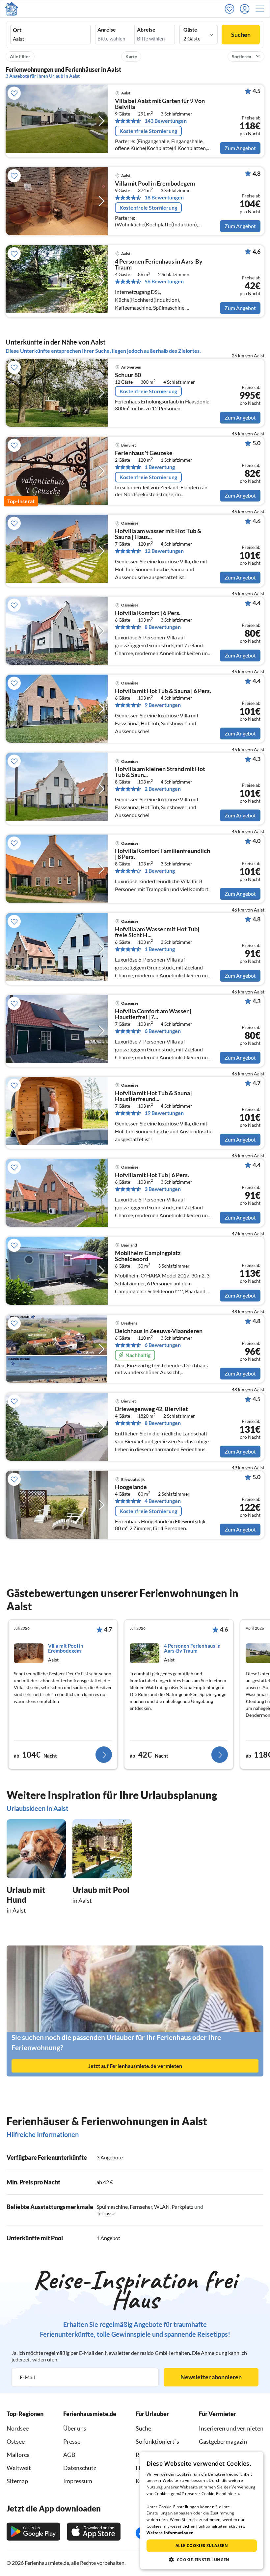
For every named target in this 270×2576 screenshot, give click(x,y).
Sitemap (17, 2481)
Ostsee (16, 2441)
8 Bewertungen (163, 627)
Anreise (107, 30)
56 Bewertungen (164, 281)
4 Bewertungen (163, 1501)
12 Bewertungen (164, 551)
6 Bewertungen (163, 1031)
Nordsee (18, 2428)
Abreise (146, 30)
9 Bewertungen (163, 705)
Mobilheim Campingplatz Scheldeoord (148, 1256)
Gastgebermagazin (223, 2441)
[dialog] (202, 2511)
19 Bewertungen (164, 1113)
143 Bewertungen (166, 121)
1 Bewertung (160, 467)
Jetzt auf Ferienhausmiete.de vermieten (135, 2066)
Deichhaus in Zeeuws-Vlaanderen (159, 1331)
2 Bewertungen (163, 789)
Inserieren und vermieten (231, 2428)
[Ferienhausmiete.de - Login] (246, 9)
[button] (262, 9)
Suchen (241, 35)
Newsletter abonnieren (211, 2377)
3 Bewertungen (163, 1189)
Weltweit (19, 2468)
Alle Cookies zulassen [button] (202, 2546)
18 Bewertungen (164, 197)
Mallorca (18, 2455)
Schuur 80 (128, 375)
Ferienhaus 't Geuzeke (144, 453)
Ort (17, 30)
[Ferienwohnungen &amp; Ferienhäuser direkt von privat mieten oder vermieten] (12, 9)
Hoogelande (131, 1487)
